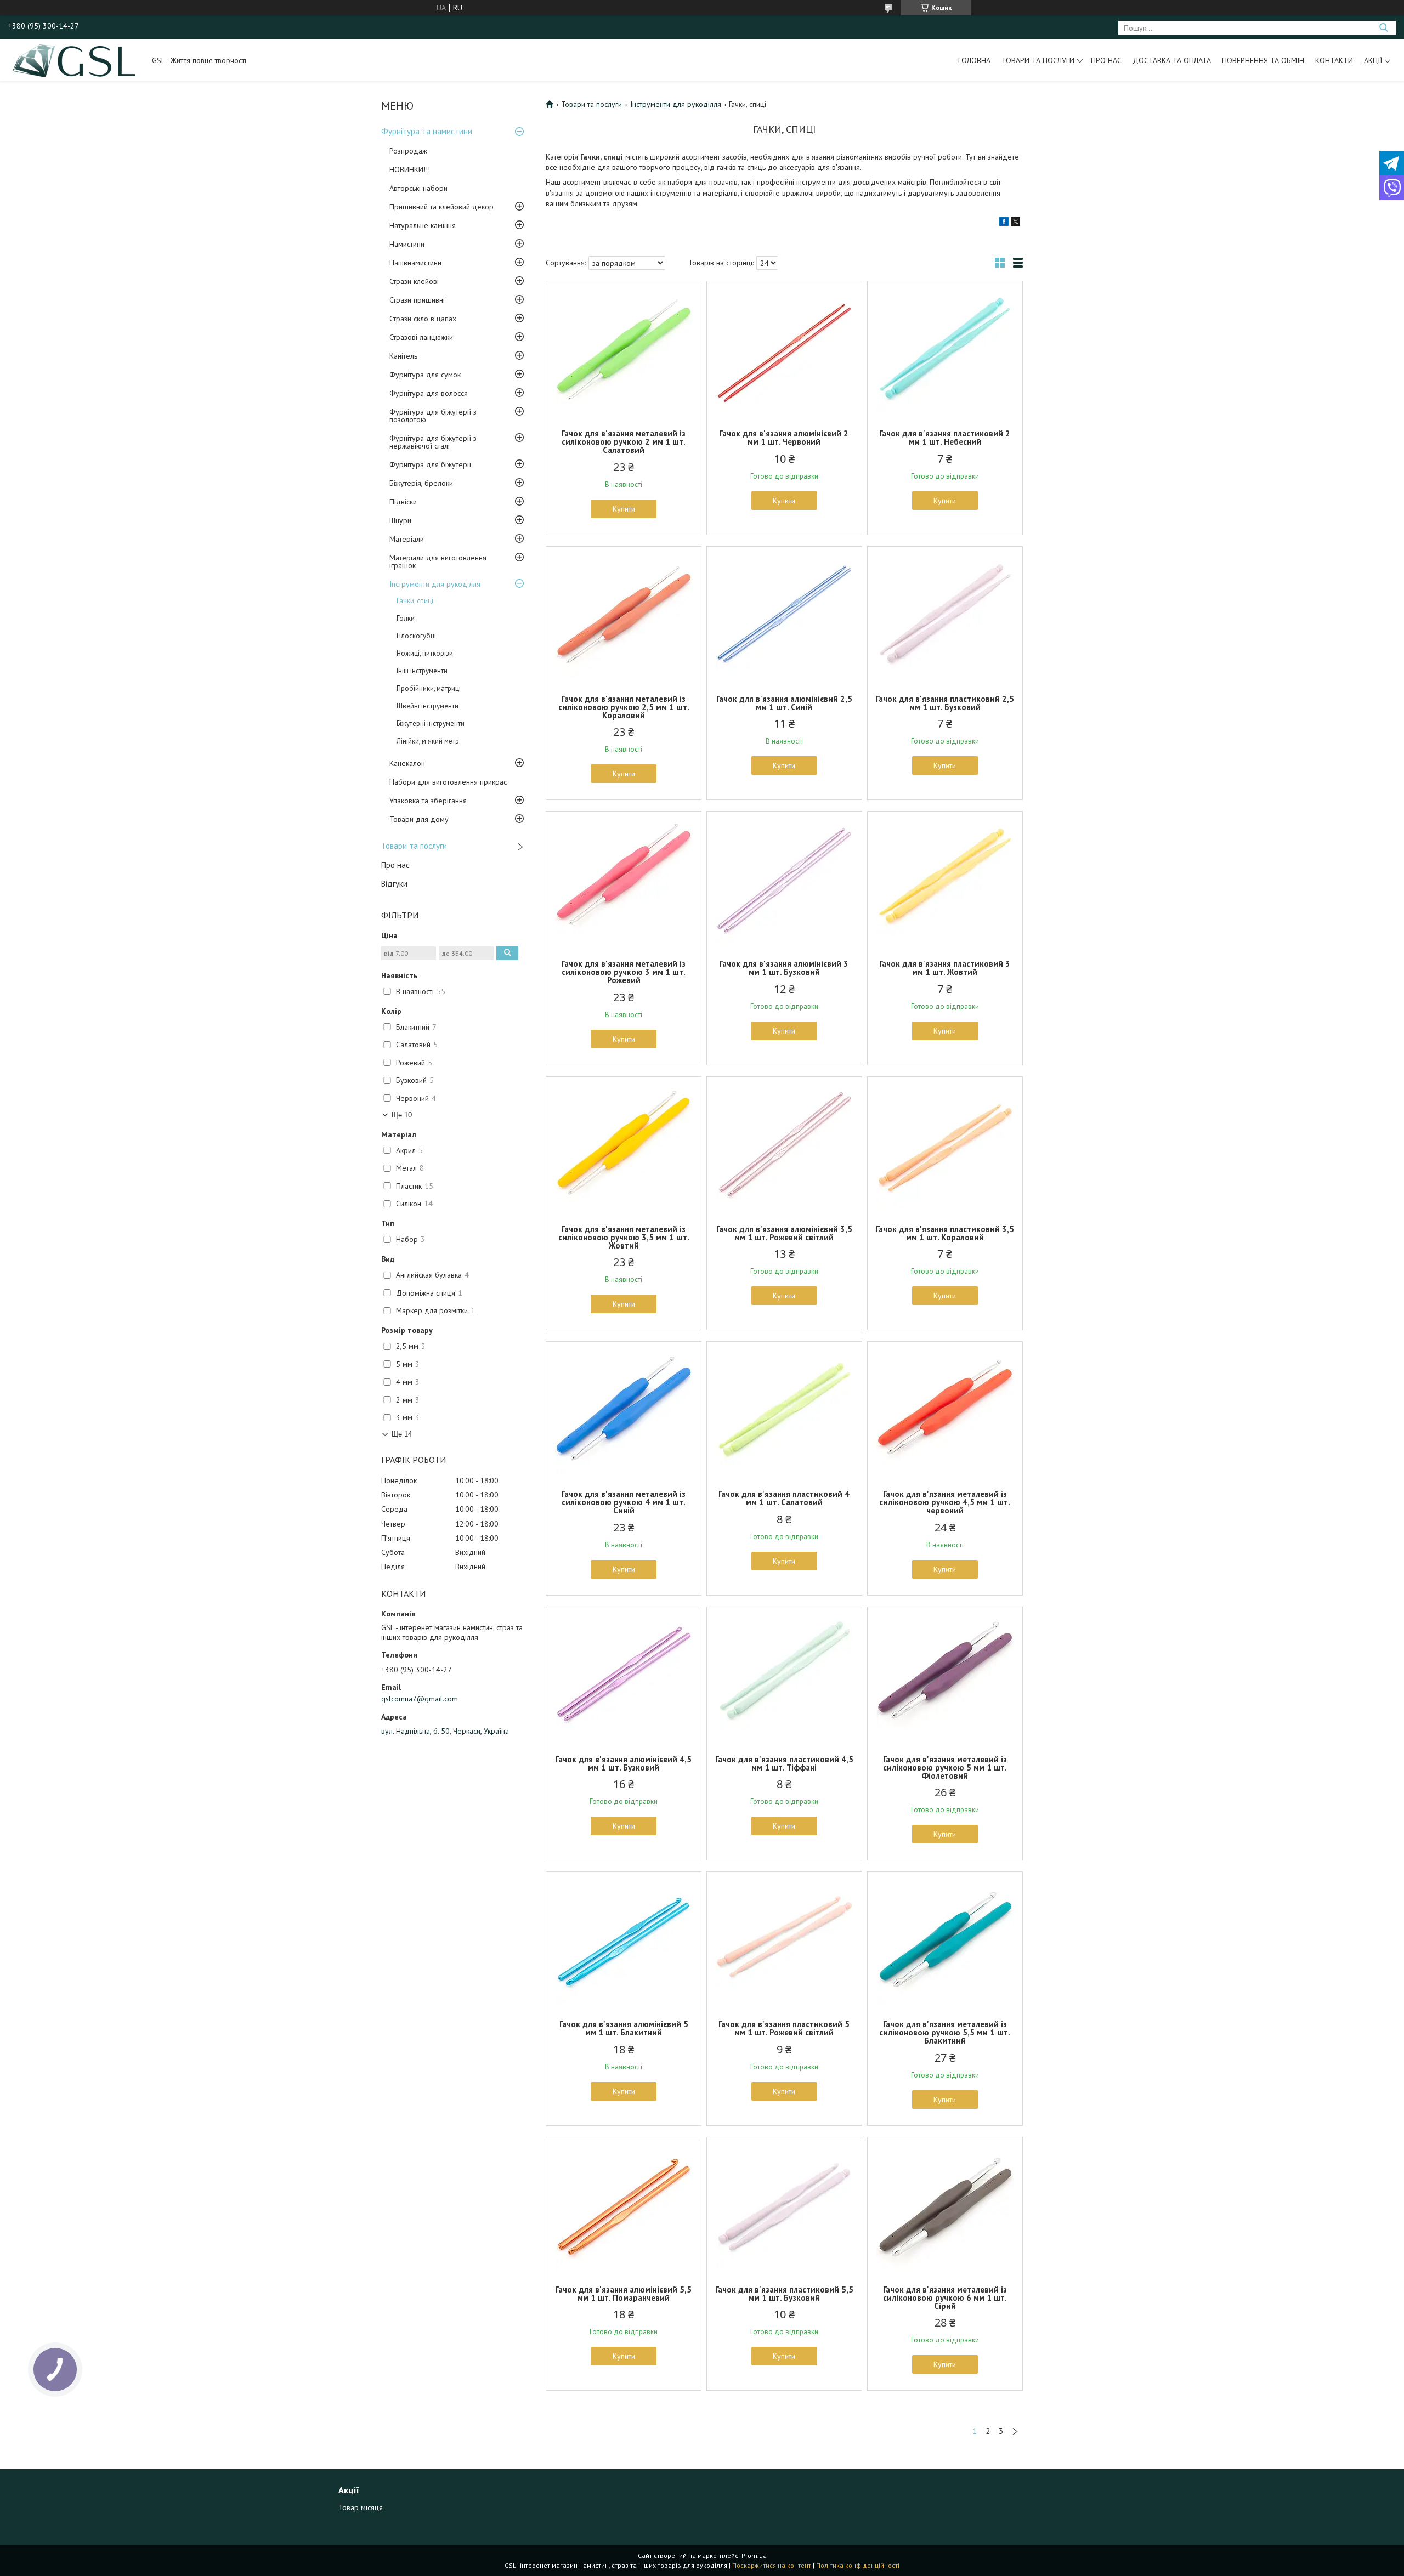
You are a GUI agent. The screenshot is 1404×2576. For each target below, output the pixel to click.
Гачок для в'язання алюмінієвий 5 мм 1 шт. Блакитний (624, 2028)
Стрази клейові (414, 281)
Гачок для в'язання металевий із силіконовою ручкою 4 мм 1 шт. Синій (624, 1502)
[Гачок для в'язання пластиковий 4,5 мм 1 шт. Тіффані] (784, 1676)
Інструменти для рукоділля (435, 584)
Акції (1373, 60)
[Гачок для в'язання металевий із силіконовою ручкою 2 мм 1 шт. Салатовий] (624, 350)
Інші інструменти (422, 671)
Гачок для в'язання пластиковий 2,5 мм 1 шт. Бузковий (945, 703)
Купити (624, 509)
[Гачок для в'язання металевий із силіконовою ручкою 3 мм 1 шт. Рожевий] (624, 880)
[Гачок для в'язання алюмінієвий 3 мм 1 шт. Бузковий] (784, 880)
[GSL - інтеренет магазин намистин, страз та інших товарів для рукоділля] (75, 60)
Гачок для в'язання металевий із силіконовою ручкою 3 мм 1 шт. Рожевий (624, 972)
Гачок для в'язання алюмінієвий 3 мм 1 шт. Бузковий (784, 968)
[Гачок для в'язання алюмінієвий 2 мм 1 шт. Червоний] (784, 350)
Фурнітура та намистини (427, 131)
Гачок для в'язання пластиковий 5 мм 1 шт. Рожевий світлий (784, 2028)
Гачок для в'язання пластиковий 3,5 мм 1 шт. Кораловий (945, 1233)
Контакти (1334, 60)
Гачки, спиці (415, 601)
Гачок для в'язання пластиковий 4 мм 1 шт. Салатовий (784, 1498)
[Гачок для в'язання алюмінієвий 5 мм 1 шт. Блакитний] (624, 1940)
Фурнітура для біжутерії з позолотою (433, 416)
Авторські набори (418, 188)
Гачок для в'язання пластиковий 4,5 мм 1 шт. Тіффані (784, 1763)
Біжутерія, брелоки (421, 483)
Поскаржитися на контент (772, 2565)
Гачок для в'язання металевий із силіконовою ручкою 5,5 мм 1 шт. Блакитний (945, 2032)
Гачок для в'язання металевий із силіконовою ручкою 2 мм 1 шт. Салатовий (624, 442)
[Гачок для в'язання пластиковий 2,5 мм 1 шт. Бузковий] (945, 615)
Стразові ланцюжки (421, 337)
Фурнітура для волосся (429, 393)
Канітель (403, 356)
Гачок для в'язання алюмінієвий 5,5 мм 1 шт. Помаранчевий (624, 2294)
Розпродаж (408, 151)
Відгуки (394, 884)
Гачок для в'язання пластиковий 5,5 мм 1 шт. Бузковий (784, 2294)
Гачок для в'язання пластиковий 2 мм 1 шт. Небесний (945, 438)
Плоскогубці (416, 636)
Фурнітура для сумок (425, 375)
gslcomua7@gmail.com (420, 1699)
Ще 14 (402, 1434)
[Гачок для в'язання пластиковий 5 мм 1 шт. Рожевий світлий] (784, 1940)
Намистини (407, 244)
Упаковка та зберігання (428, 801)
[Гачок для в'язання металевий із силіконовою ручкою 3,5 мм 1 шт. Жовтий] (624, 1145)
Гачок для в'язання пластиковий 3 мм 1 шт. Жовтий (945, 968)
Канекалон (407, 763)
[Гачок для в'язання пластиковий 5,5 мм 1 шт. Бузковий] (784, 2206)
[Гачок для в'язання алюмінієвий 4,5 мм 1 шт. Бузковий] (624, 1676)
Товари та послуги (1038, 60)
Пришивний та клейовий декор (441, 207)
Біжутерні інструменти (431, 724)
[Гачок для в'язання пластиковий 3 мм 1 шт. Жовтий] (945, 880)
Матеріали (407, 539)
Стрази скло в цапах (423, 319)
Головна (974, 60)
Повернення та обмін (1263, 60)
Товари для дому (419, 819)
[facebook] (1004, 223)
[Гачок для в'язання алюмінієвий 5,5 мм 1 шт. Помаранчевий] (624, 2206)
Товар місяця (361, 2507)
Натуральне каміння (423, 225)
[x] (1016, 223)
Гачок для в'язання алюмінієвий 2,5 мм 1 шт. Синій (784, 703)
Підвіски (403, 502)
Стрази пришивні (417, 300)
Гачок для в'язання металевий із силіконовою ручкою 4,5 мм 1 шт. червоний (945, 1502)
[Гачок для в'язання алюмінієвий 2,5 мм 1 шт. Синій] (784, 615)
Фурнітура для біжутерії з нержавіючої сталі (433, 442)
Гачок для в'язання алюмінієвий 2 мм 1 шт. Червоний (784, 438)
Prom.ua (754, 2555)
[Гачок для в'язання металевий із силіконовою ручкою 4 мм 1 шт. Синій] (624, 1410)
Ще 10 (402, 1115)
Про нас (1106, 60)
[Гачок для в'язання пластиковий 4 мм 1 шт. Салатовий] (784, 1410)
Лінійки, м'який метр (428, 741)
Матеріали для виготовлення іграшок (438, 561)
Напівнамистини (415, 263)
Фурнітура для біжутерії (430, 464)
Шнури (400, 520)
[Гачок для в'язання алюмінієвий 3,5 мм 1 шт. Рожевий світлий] (784, 1145)
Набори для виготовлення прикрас (448, 782)
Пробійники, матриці (429, 688)
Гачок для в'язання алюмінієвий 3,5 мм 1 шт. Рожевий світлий (784, 1233)
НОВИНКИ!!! (410, 169)
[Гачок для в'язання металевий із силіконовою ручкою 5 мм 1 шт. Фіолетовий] (945, 1676)
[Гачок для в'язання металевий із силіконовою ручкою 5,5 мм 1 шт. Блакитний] (945, 1940)
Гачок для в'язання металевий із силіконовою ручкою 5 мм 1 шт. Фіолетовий (945, 1768)
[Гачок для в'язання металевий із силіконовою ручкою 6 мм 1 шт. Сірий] (945, 2206)
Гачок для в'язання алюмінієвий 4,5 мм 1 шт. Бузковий (624, 1763)
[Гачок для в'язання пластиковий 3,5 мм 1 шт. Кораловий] (945, 1145)
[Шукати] (1383, 28)
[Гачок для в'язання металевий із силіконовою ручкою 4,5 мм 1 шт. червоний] (945, 1410)
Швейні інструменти (428, 706)
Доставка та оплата (1172, 60)
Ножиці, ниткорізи (425, 653)
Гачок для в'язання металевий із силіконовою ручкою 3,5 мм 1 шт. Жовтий (624, 1237)
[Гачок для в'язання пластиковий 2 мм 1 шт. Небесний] (945, 350)
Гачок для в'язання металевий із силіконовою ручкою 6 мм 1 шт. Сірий (945, 2298)
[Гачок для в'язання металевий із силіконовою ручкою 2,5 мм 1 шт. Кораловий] (624, 615)
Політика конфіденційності (858, 2565)
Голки (406, 618)
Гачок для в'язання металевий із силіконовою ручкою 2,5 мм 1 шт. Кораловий (624, 707)
